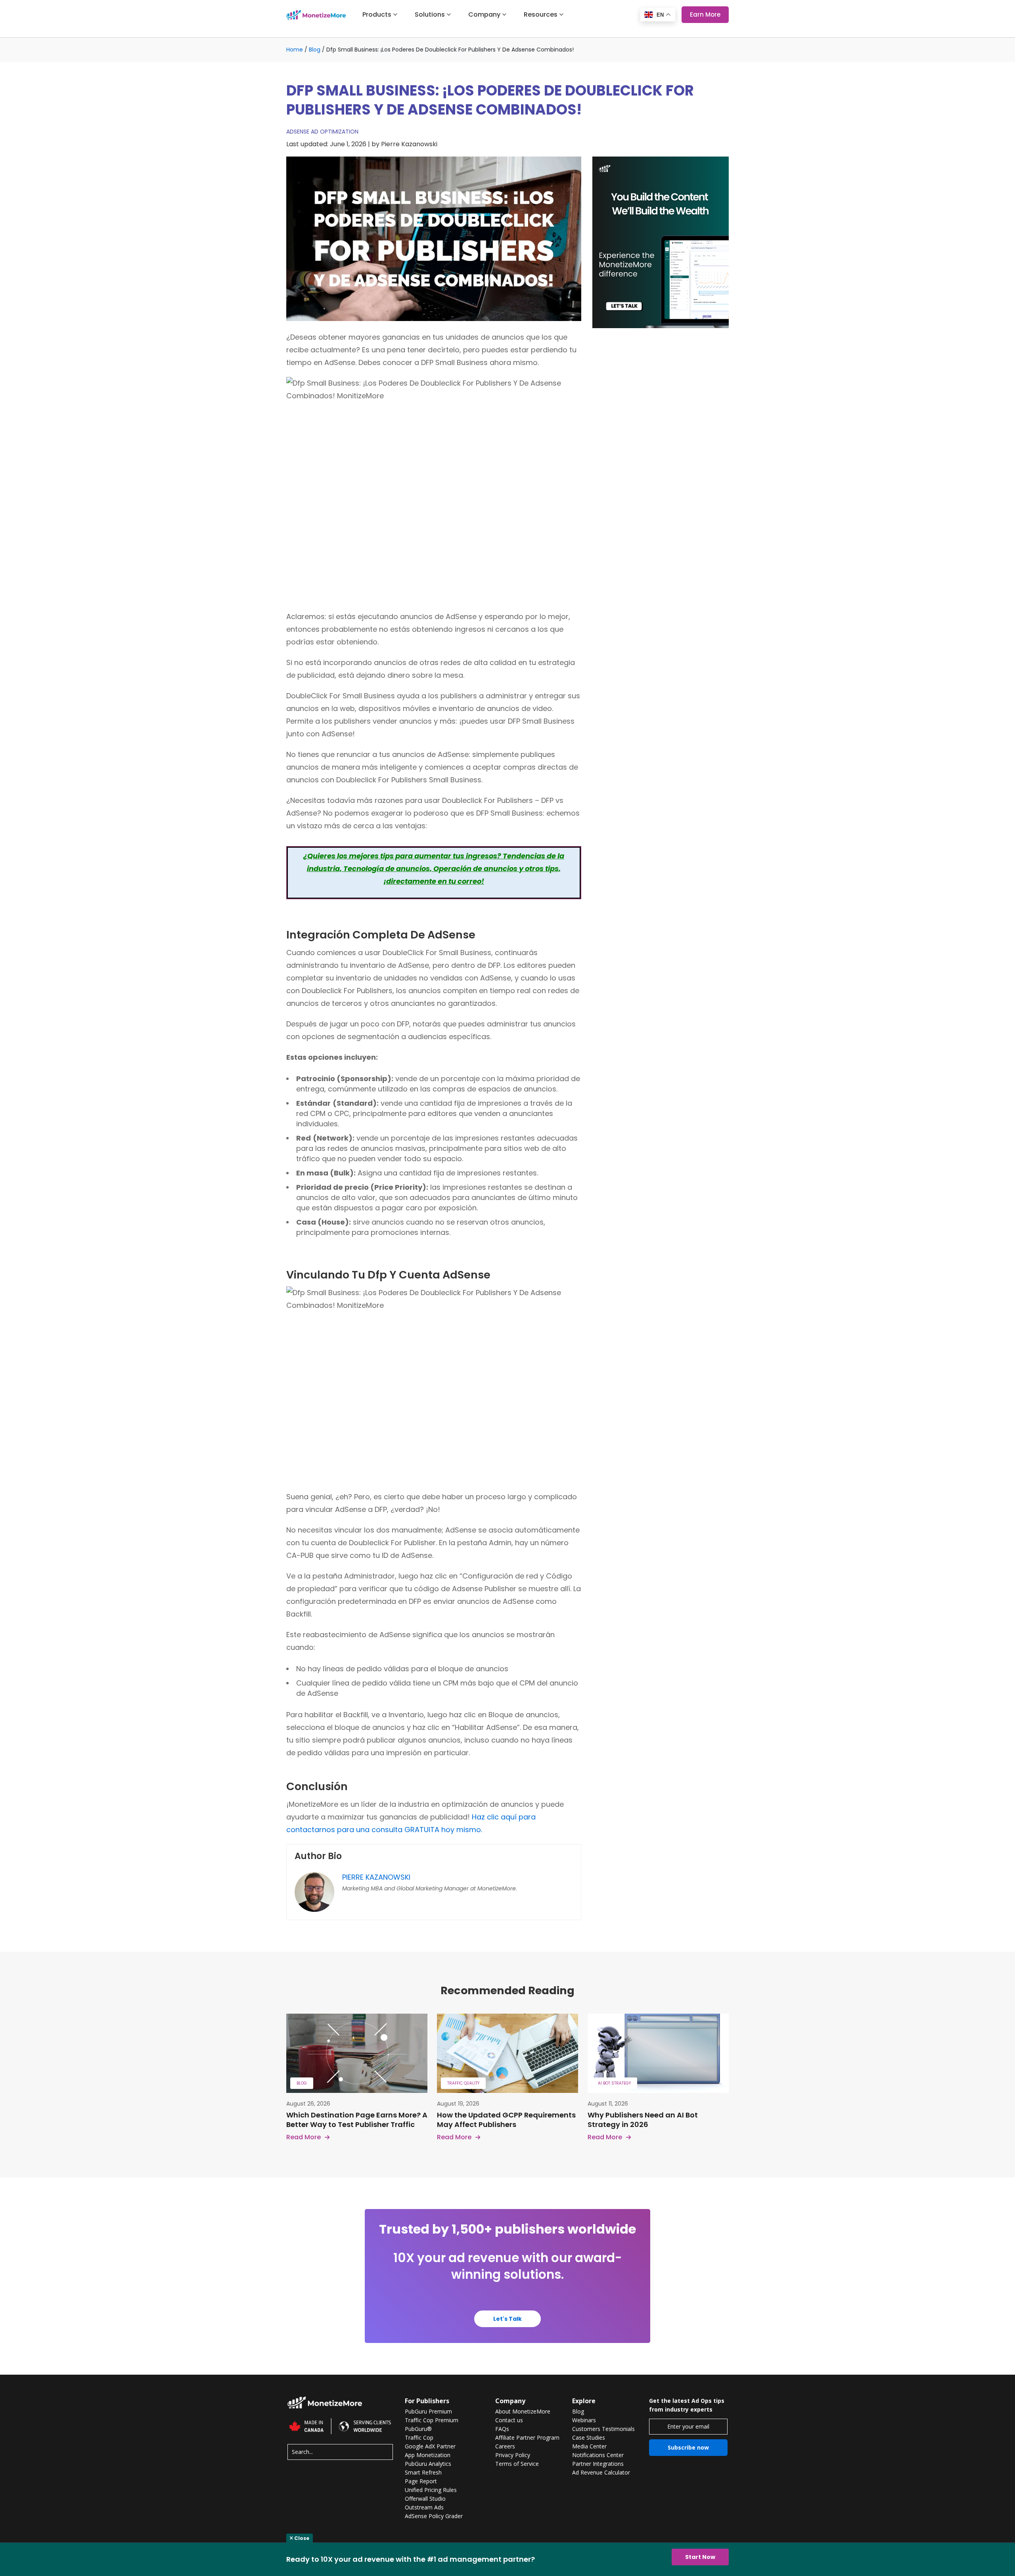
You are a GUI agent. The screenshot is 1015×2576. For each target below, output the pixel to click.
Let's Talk (507, 2319)
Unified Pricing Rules (431, 2490)
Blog (315, 50)
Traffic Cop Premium (432, 2420)
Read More (304, 2137)
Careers (505, 2446)
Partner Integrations (598, 2464)
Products (377, 15)
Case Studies (589, 2438)
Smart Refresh (423, 2473)
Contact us (509, 2420)
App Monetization (428, 2455)
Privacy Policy (513, 2455)
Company (484, 15)
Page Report (421, 2481)
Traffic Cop (419, 2438)
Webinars (584, 2420)
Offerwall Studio (425, 2499)
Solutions (430, 15)
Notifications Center (598, 2455)
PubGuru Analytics (428, 2464)
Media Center (589, 2446)
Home (295, 50)
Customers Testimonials (603, 2429)
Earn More (705, 14)
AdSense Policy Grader (434, 2516)
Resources (541, 15)
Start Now (700, 2557)
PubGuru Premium (428, 2412)
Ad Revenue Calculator (601, 2473)
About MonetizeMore (523, 2412)
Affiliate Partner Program (527, 2438)
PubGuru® (418, 2429)
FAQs (502, 2429)
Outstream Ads (424, 2507)
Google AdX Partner (430, 2446)
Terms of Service (517, 2464)
